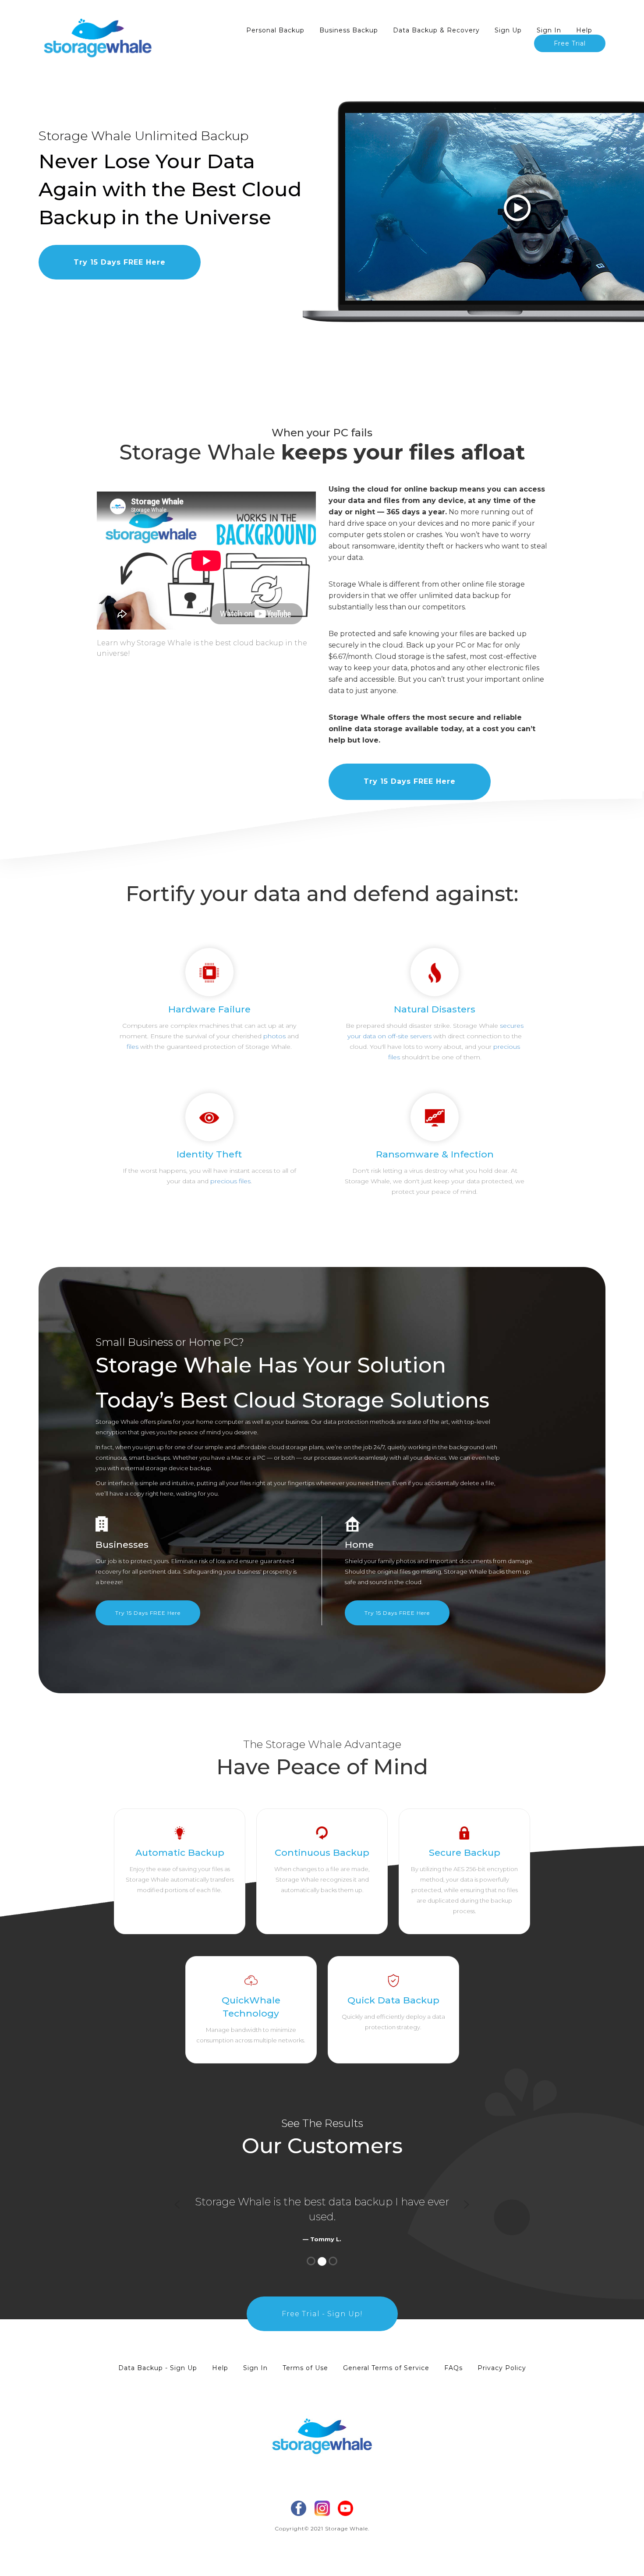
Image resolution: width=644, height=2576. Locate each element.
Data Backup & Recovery (436, 30)
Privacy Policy (502, 2368)
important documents (460, 1561)
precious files (230, 1181)
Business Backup (349, 30)
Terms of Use (305, 2368)
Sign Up (508, 30)
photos (274, 1036)
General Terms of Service (386, 2368)
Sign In (549, 30)
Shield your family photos (380, 1561)
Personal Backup (275, 30)
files (133, 1047)
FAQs (453, 2368)
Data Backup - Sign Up (158, 2368)
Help (584, 30)
